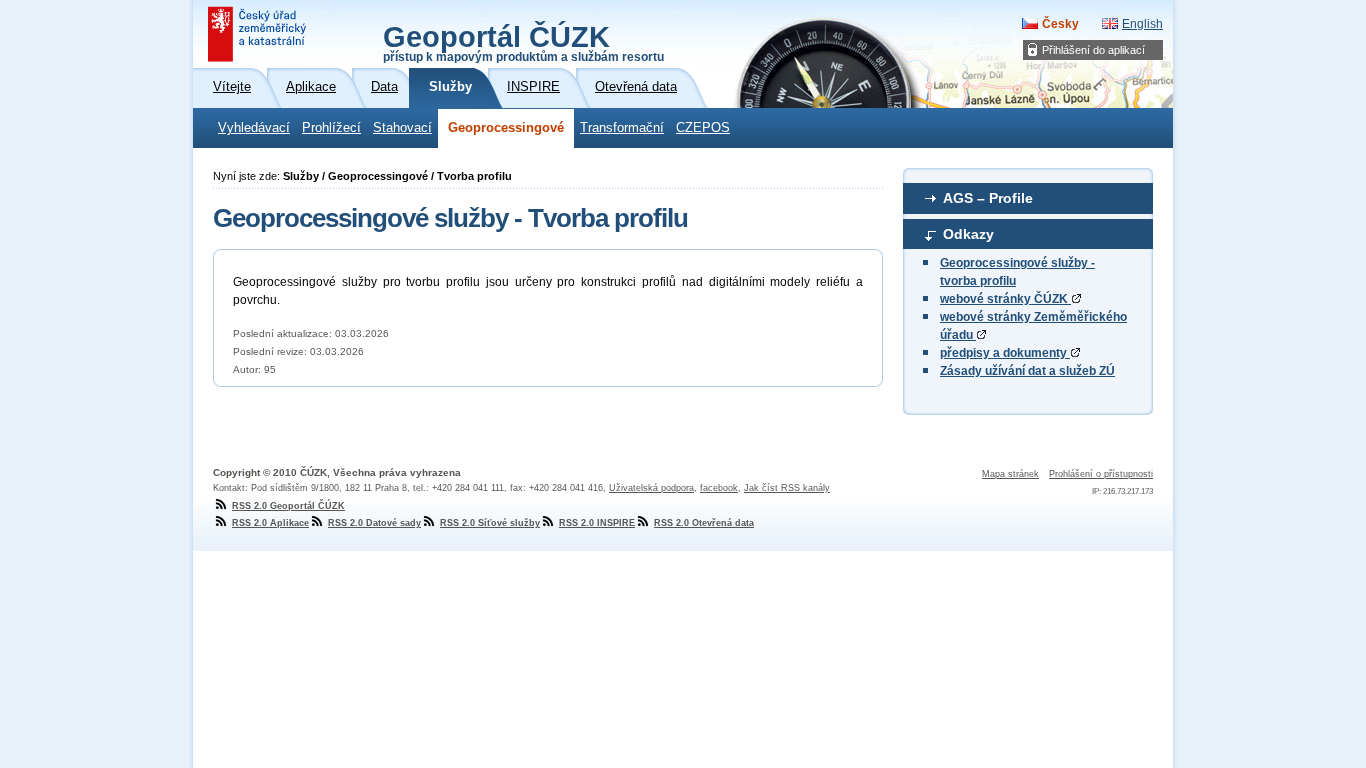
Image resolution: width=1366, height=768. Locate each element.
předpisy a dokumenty (1005, 353)
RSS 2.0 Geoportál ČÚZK (288, 506)
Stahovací (402, 128)
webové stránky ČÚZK (1005, 299)
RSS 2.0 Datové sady (374, 523)
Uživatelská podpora (651, 488)
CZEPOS (703, 128)
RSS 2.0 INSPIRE (597, 523)
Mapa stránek (1010, 474)
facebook (719, 488)
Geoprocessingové (506, 128)
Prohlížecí (331, 128)
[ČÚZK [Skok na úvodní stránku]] (259, 34)
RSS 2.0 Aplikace (270, 523)
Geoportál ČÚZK (523, 42)
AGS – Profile (988, 198)
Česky (1060, 24)
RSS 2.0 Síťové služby (490, 523)
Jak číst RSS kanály (787, 488)
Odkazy (968, 234)
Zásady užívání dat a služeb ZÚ (1027, 371)
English (1142, 24)
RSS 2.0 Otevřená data (704, 523)
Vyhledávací (254, 128)
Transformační (622, 128)
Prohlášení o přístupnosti (1101, 474)
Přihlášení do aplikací (1093, 50)
